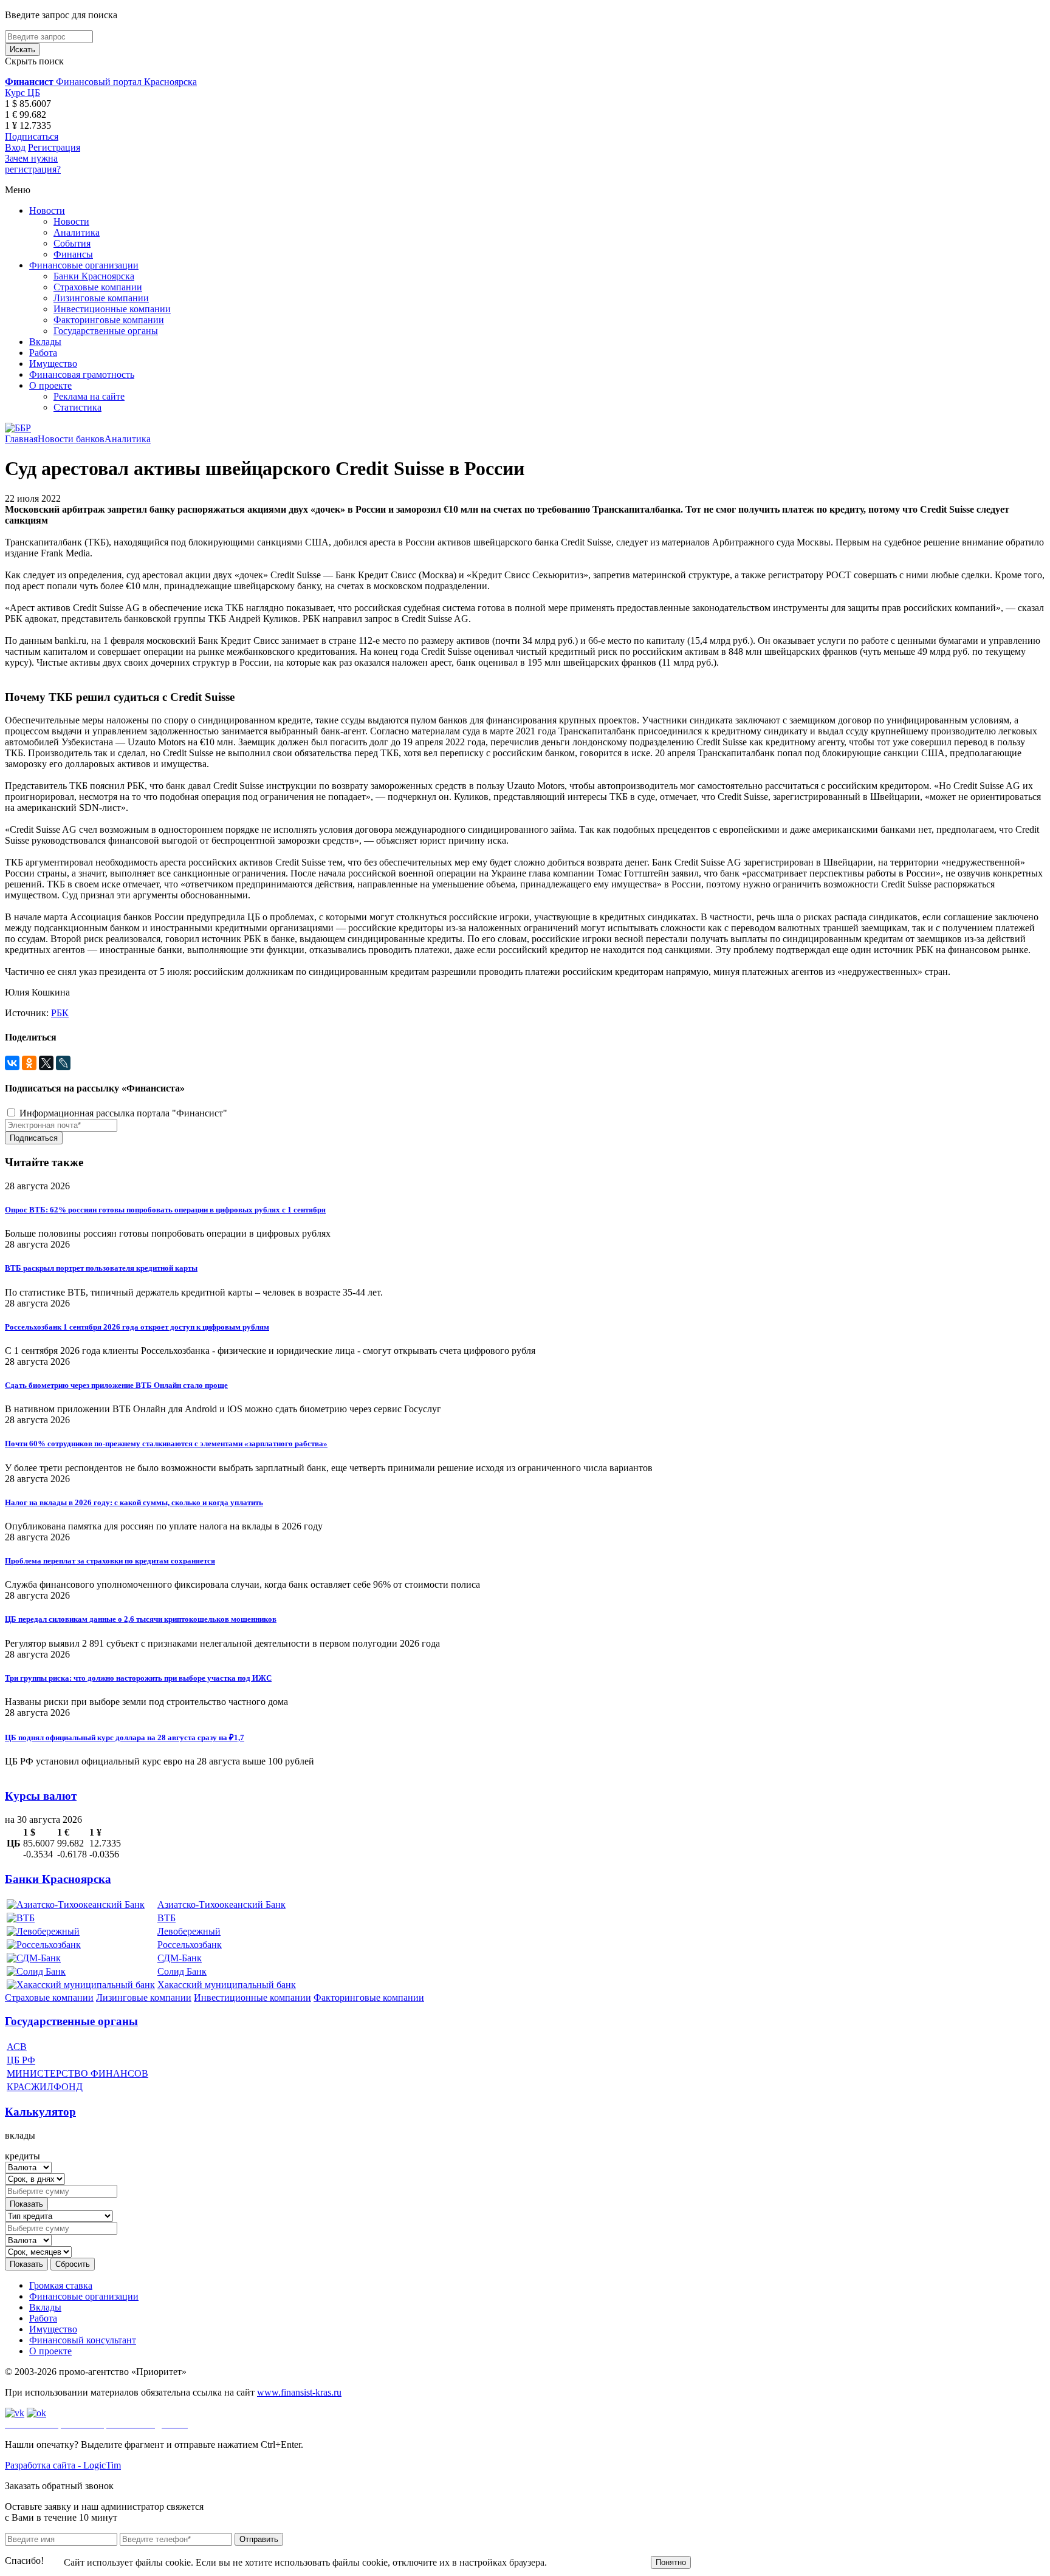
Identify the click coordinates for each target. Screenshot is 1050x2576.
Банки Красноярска (94, 276)
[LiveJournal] (63, 1063)
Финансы (73, 254)
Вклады (45, 342)
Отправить (259, 2539)
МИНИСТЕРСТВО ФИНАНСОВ (77, 2073)
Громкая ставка (61, 2285)
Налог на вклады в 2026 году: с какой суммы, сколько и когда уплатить (134, 1502)
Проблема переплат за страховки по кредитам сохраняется (110, 1561)
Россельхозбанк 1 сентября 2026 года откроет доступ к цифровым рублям (137, 1327)
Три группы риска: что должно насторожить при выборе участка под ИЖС (138, 1678)
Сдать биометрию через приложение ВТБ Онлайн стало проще (116, 1385)
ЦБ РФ (21, 2060)
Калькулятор (40, 2112)
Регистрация (54, 147)
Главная (21, 439)
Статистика (77, 407)
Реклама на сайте (89, 396)
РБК (60, 1013)
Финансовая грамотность (82, 374)
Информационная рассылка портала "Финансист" (122, 1113)
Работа (43, 353)
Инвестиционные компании (112, 309)
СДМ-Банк (180, 1958)
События (72, 243)
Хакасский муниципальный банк (227, 1985)
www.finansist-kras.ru (299, 2392)
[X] (46, 1063)
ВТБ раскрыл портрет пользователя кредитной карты (101, 1268)
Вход (15, 147)
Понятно (671, 2562)
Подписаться (32, 136)
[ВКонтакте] (12, 1063)
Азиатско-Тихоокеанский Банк (221, 1905)
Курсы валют (41, 1796)
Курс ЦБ (22, 93)
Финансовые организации (84, 265)
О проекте (50, 385)
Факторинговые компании (109, 320)
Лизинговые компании (101, 298)
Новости (47, 210)
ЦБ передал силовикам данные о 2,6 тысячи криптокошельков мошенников (141, 1619)
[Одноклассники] (29, 1063)
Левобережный (189, 1931)
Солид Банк (182, 1971)
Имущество (53, 364)
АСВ (17, 2047)
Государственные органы (106, 331)
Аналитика (77, 232)
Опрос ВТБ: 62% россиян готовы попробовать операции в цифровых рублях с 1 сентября (165, 1210)
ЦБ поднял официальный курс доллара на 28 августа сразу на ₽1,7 (125, 1737)
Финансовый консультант (83, 2340)
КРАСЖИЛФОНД (45, 2087)
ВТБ (166, 1918)
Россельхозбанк (190, 1945)
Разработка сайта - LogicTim (63, 2465)
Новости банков (71, 439)
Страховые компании (98, 287)
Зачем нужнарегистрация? (33, 164)
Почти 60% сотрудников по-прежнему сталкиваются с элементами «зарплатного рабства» (166, 1443)
